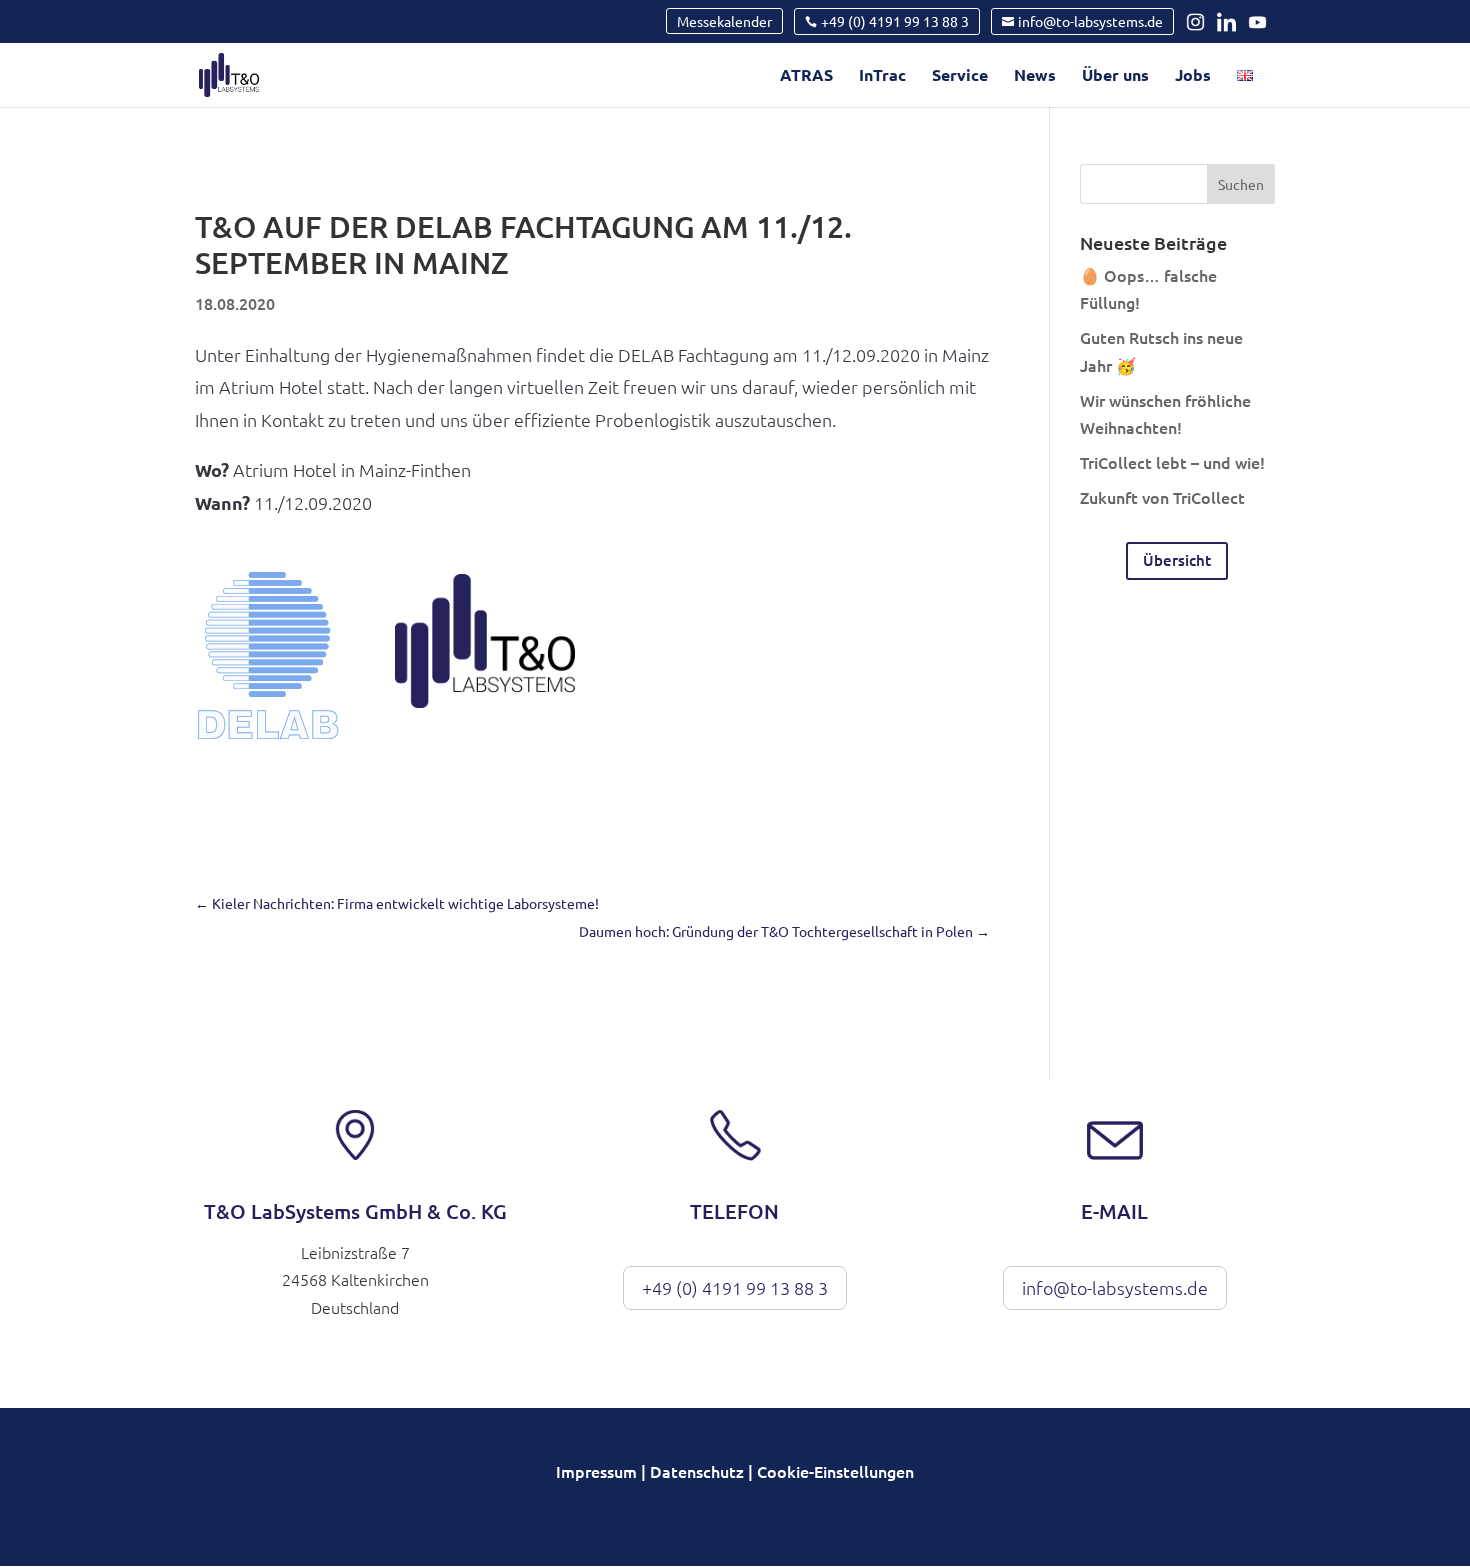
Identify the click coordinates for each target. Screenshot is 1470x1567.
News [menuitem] (1035, 76)
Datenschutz (697, 1471)
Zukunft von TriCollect (1162, 497)
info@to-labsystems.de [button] (1115, 1287)
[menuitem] (1245, 87)
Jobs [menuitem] (1193, 76)
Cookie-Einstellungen (835, 1471)
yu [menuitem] (1260, 22)
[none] (724, 21)
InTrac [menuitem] (882, 76)
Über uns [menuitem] (1115, 76)
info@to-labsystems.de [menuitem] (1090, 21)
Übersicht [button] (1177, 560)
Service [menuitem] (960, 76)
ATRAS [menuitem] (806, 76)
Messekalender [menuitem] (724, 21)
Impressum (596, 1471)
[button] (1241, 184)
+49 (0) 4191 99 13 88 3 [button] (735, 1287)
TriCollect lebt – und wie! (1172, 462)
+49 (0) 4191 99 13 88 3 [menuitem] (895, 21)
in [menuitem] (1200, 22)
